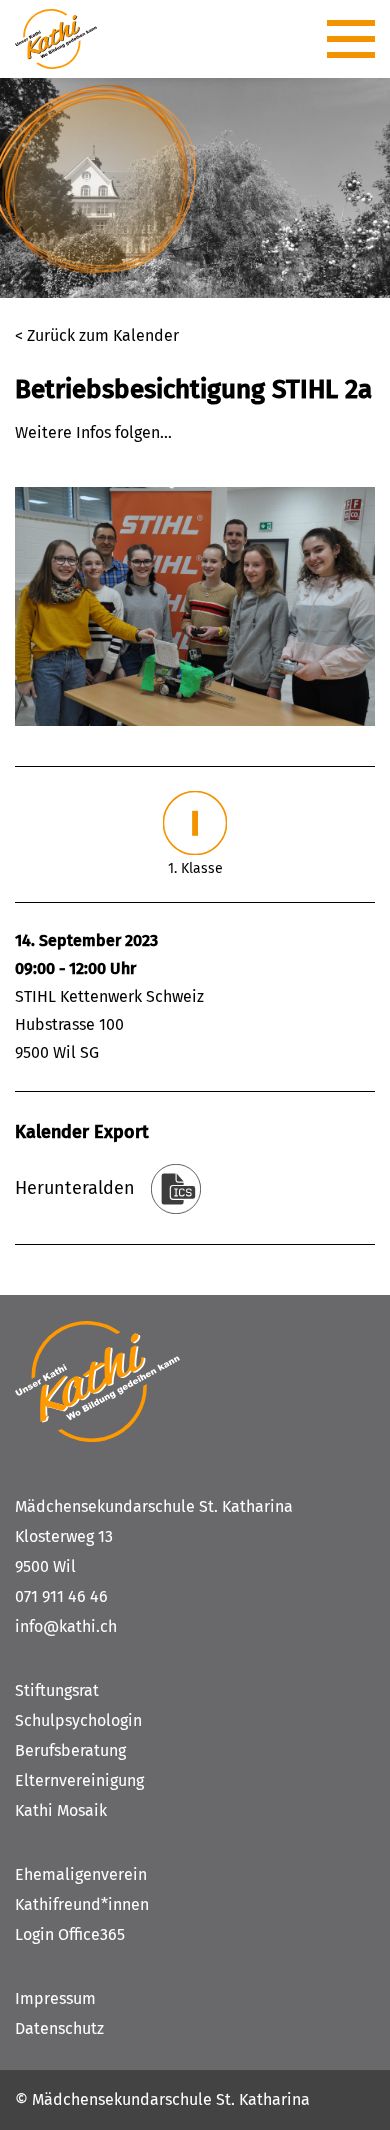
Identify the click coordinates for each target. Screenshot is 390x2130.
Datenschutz (59, 2028)
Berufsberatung (70, 1750)
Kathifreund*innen (82, 1904)
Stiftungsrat (57, 1690)
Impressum (55, 1998)
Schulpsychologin (78, 1720)
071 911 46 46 (61, 1596)
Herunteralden (75, 1188)
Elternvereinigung (79, 1780)
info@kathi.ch (66, 1626)
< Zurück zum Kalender (97, 335)
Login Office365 (70, 1934)
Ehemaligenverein (81, 1874)
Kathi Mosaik (61, 1810)
